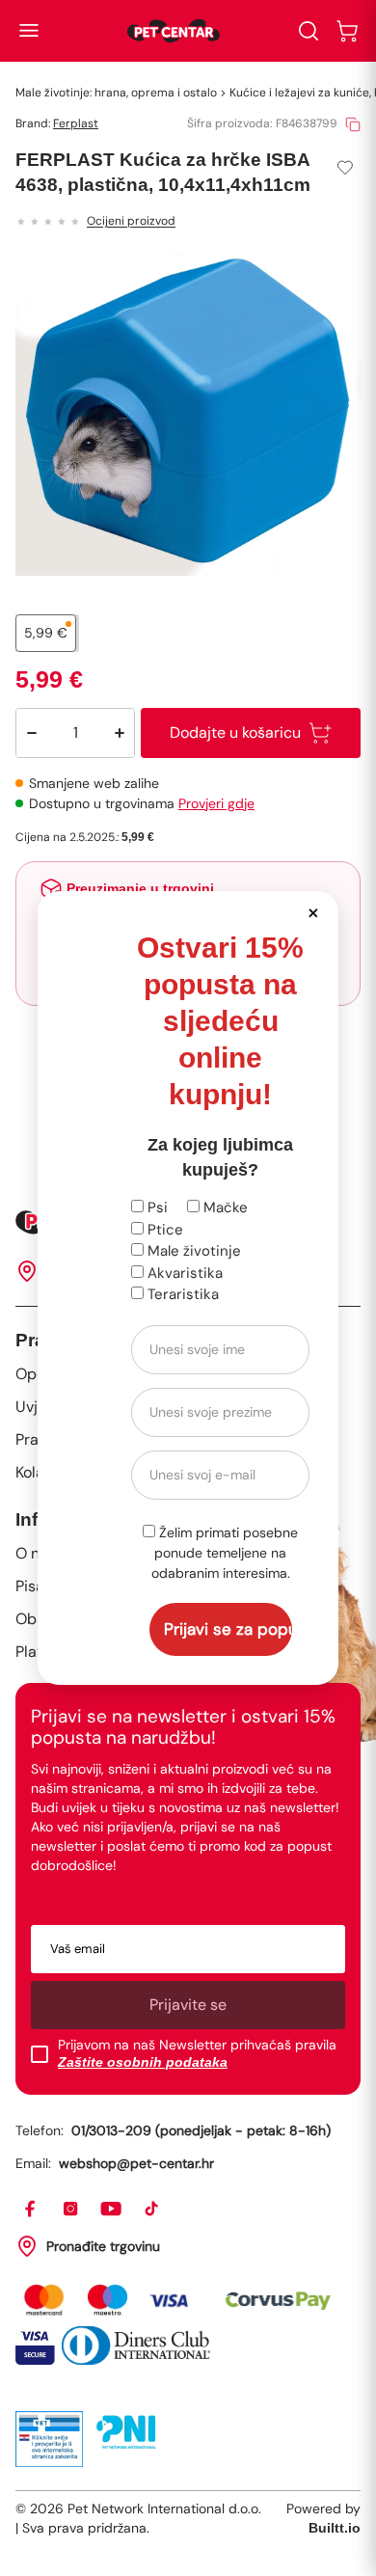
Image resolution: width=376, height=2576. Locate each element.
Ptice (163, 1230)
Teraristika (181, 1294)
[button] (313, 912)
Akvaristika (183, 1273)
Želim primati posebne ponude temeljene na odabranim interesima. (225, 1553)
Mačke (224, 1207)
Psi (156, 1207)
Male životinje (192, 1251)
